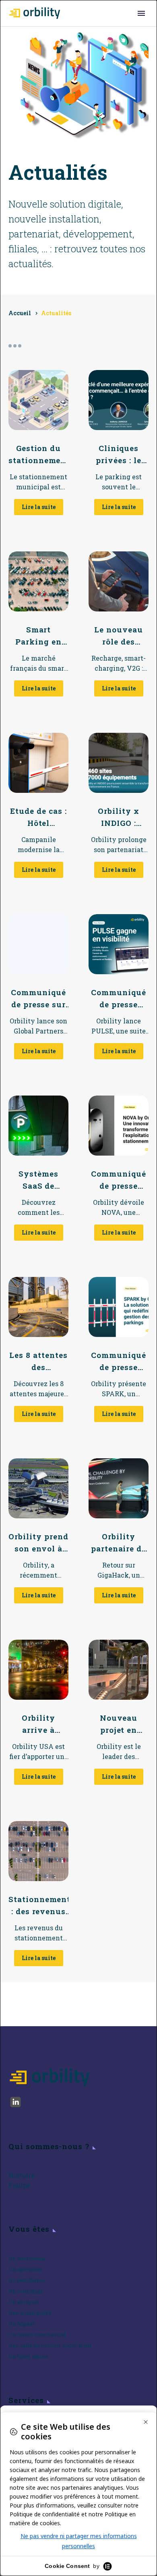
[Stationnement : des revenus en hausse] (38, 1851)
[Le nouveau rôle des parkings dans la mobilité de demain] (119, 581)
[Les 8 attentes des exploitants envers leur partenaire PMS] (38, 1307)
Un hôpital (21, 2324)
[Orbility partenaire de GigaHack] (119, 1488)
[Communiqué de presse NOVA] (119, 1126)
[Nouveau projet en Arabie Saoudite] (119, 1670)
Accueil (20, 313)
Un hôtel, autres (28, 2356)
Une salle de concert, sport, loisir (50, 2345)
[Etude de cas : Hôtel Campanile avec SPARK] (38, 763)
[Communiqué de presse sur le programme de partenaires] (38, 944)
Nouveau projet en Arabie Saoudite (119, 1724)
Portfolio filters (15, 346)
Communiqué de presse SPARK (119, 1362)
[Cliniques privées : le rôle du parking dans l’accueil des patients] (119, 400)
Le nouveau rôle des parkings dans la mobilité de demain (119, 636)
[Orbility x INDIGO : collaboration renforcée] (119, 763)
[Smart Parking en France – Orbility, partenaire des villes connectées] (38, 581)
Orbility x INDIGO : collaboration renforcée (118, 817)
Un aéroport (24, 2302)
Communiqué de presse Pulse (119, 999)
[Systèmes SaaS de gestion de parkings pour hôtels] (38, 1126)
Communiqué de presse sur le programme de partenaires (38, 999)
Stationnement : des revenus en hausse (38, 1906)
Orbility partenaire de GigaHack (119, 1543)
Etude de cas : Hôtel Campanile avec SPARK (38, 817)
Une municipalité (30, 2313)
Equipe (20, 2185)
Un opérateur (25, 2269)
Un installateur (27, 2280)
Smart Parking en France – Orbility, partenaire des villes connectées (38, 636)
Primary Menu (141, 13)
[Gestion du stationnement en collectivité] (38, 400)
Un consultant (26, 2291)
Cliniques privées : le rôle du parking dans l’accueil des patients (118, 455)
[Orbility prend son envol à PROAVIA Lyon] (38, 1488)
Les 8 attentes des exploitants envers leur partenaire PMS (38, 1362)
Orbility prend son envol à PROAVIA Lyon (38, 1543)
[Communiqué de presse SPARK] (119, 1307)
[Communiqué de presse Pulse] (119, 944)
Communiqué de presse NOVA (119, 1180)
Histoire (22, 2175)
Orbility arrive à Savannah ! (38, 1724)
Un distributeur (27, 2258)
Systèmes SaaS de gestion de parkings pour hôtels (38, 1180)
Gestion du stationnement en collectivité (38, 455)
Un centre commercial (37, 2335)
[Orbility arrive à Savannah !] (38, 1670)
